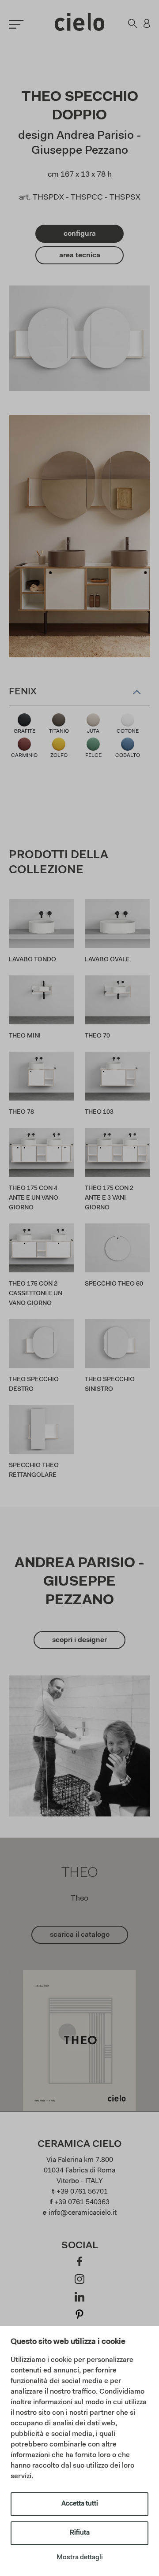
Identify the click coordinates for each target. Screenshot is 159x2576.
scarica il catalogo (80, 1935)
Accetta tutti (80, 2504)
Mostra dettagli (80, 2558)
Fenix (23, 692)
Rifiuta (80, 2533)
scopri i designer (79, 1640)
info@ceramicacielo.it (83, 2213)
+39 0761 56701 (82, 2192)
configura (80, 234)
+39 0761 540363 (82, 2202)
